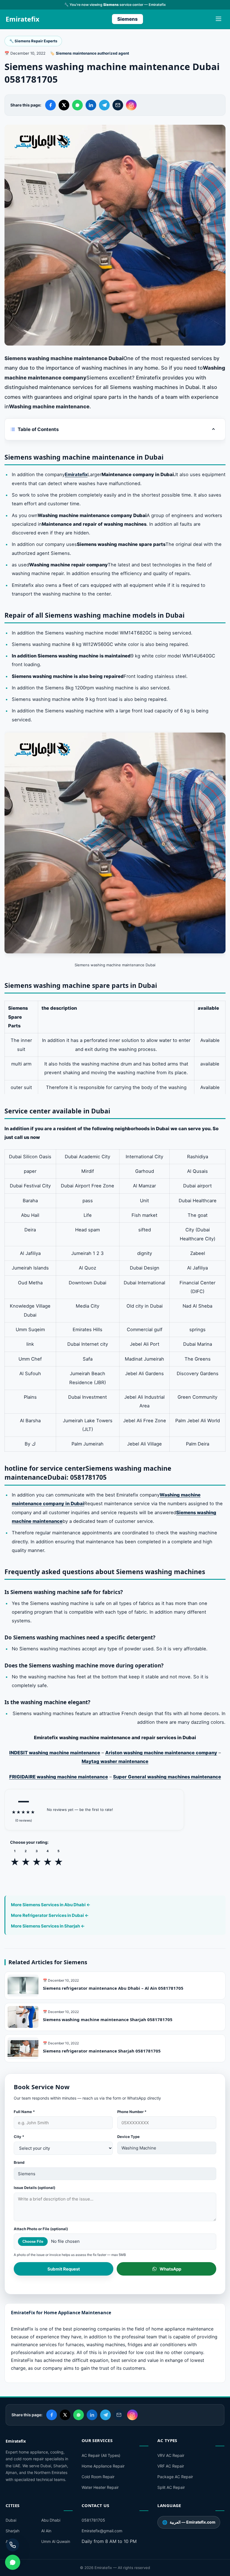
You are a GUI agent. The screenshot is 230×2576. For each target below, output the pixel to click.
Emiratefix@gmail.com (102, 2531)
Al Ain (46, 2531)
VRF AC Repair (171, 2466)
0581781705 (93, 2520)
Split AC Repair (171, 2487)
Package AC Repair (175, 2477)
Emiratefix (22, 19)
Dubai (11, 2520)
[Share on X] (64, 105)
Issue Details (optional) (34, 2188)
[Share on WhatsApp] (77, 105)
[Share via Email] (118, 105)
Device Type (128, 2137)
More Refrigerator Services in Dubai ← (50, 1915)
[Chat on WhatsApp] (13, 2562)
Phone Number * (132, 2112)
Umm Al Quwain (56, 2541)
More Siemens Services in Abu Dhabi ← (51, 1905)
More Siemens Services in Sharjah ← (48, 1926)
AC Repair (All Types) (101, 2455)
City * (19, 2137)
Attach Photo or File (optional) (41, 2229)
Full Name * (24, 2112)
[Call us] (13, 2545)
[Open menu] (219, 19)
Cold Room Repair (98, 2477)
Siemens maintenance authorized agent (92, 53)
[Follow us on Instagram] (131, 105)
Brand (19, 2162)
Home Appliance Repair (103, 2466)
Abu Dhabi (51, 2520)
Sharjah (12, 2531)
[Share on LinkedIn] (91, 105)
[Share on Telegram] (104, 105)
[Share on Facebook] (50, 105)
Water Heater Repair (100, 2487)
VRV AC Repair (171, 2455)
